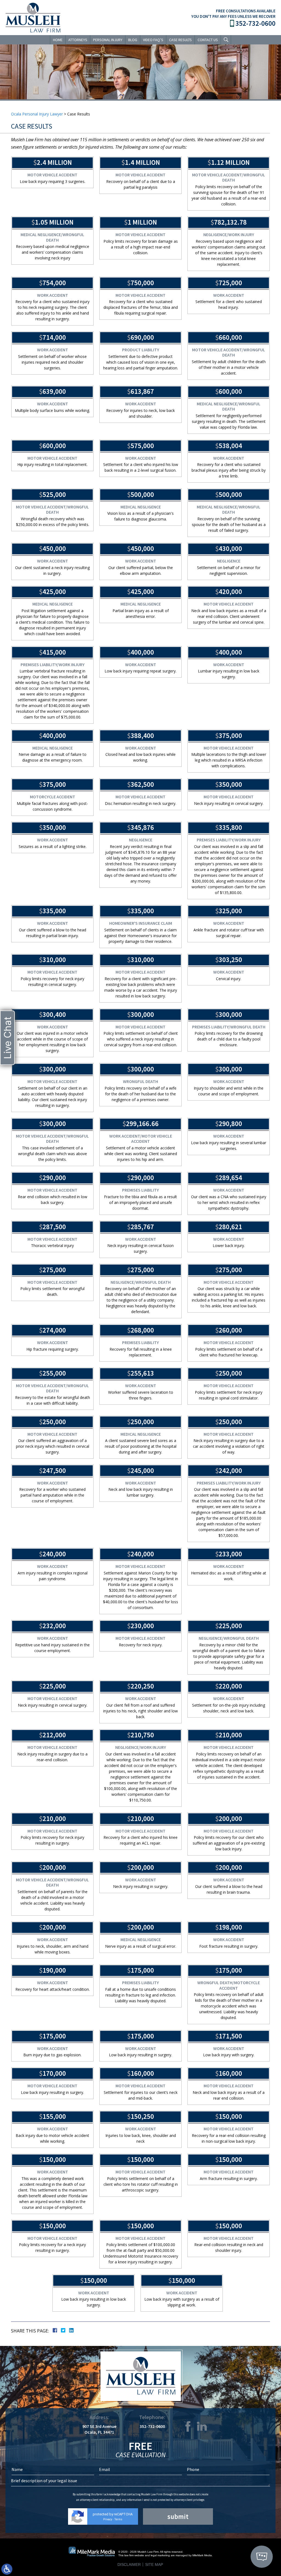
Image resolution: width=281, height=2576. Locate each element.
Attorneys (78, 40)
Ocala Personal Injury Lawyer (37, 114)
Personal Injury (108, 40)
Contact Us (208, 40)
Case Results (180, 40)
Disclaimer (129, 2564)
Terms (118, 2519)
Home (58, 40)
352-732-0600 (255, 23)
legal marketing (160, 2555)
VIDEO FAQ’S (153, 40)
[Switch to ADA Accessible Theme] (7, 2569)
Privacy (108, 2519)
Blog (133, 40)
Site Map (154, 2564)
